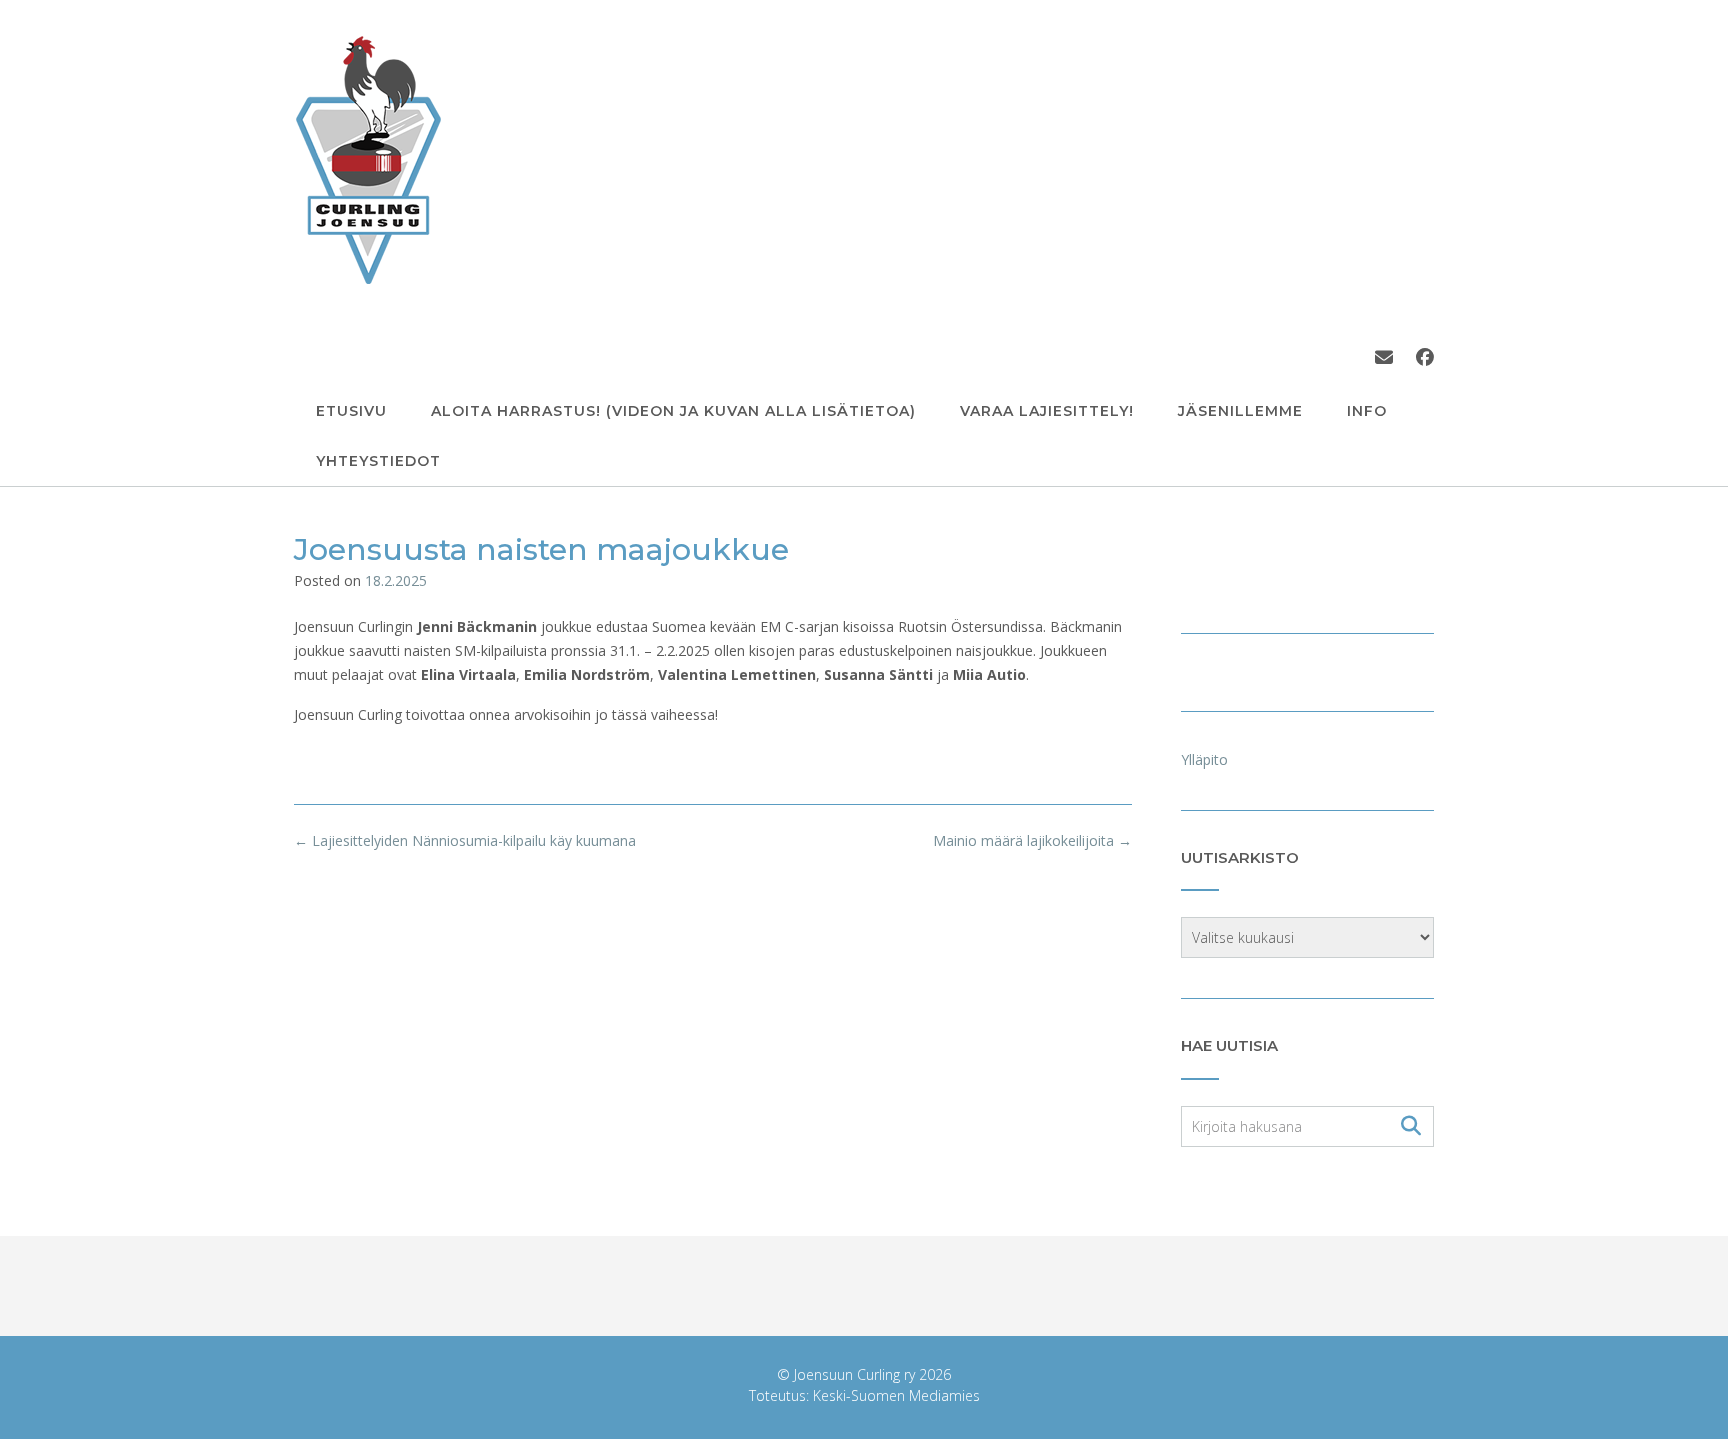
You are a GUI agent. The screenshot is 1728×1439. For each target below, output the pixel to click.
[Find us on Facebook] (1425, 357)
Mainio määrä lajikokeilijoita (1032, 840)
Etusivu (351, 411)
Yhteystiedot (378, 461)
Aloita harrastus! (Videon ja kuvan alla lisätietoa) (673, 411)
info (1367, 411)
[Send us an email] (1384, 357)
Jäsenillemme (1240, 411)
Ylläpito (1204, 759)
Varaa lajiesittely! (1047, 411)
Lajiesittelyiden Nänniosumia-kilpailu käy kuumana (465, 840)
